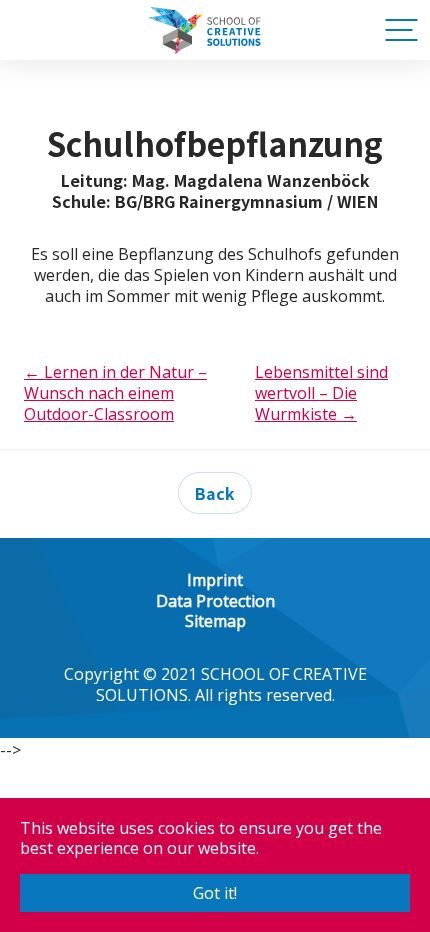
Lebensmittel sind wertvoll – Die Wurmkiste (321, 393)
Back (215, 493)
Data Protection (215, 601)
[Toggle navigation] (399, 30)
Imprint (215, 580)
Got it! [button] (215, 893)
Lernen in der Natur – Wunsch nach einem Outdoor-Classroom (115, 393)
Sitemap (215, 621)
